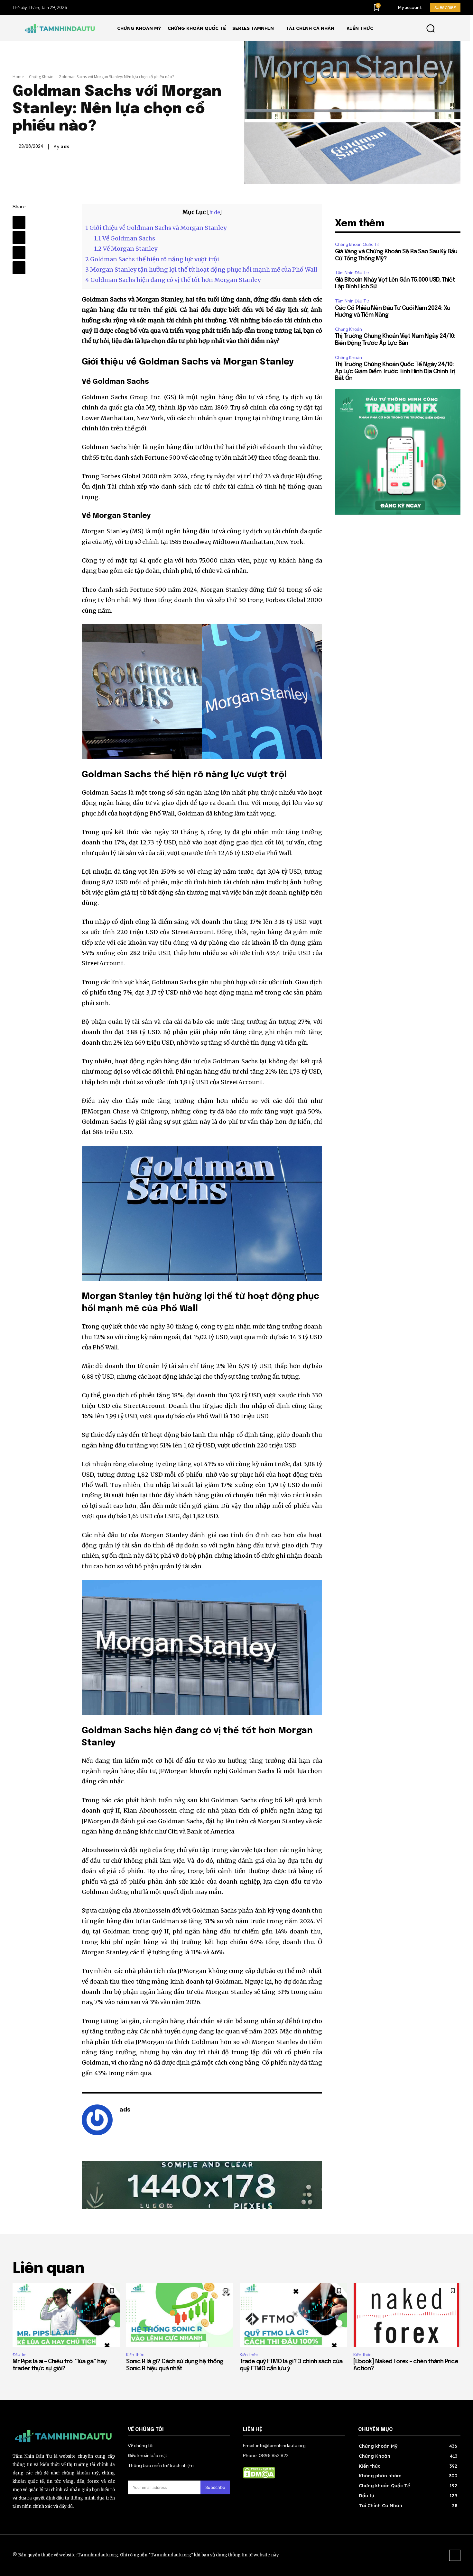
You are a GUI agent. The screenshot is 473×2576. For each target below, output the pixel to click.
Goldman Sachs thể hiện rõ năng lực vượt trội (152, 259)
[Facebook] (19, 222)
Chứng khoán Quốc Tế (357, 244)
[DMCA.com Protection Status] (259, 2477)
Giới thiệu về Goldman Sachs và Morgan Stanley (156, 228)
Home (18, 77)
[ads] (97, 2120)
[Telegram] (19, 238)
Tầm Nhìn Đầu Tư (352, 273)
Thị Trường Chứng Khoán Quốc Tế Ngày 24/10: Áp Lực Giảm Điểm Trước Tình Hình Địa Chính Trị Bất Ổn (395, 371)
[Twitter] (19, 253)
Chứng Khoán (41, 77)
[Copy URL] (19, 268)
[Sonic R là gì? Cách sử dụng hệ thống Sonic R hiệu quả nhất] (180, 2315)
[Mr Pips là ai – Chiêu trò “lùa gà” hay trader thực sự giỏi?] (66, 2315)
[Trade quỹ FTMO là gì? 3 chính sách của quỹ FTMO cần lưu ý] (293, 2315)
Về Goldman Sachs (125, 238)
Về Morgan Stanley (126, 249)
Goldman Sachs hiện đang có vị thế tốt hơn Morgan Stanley (173, 280)
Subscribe (215, 2487)
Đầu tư (19, 2355)
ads (65, 147)
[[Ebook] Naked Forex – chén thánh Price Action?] (407, 2315)
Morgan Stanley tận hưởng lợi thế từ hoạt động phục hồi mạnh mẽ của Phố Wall (201, 270)
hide (214, 212)
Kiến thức (135, 2355)
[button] (430, 28)
